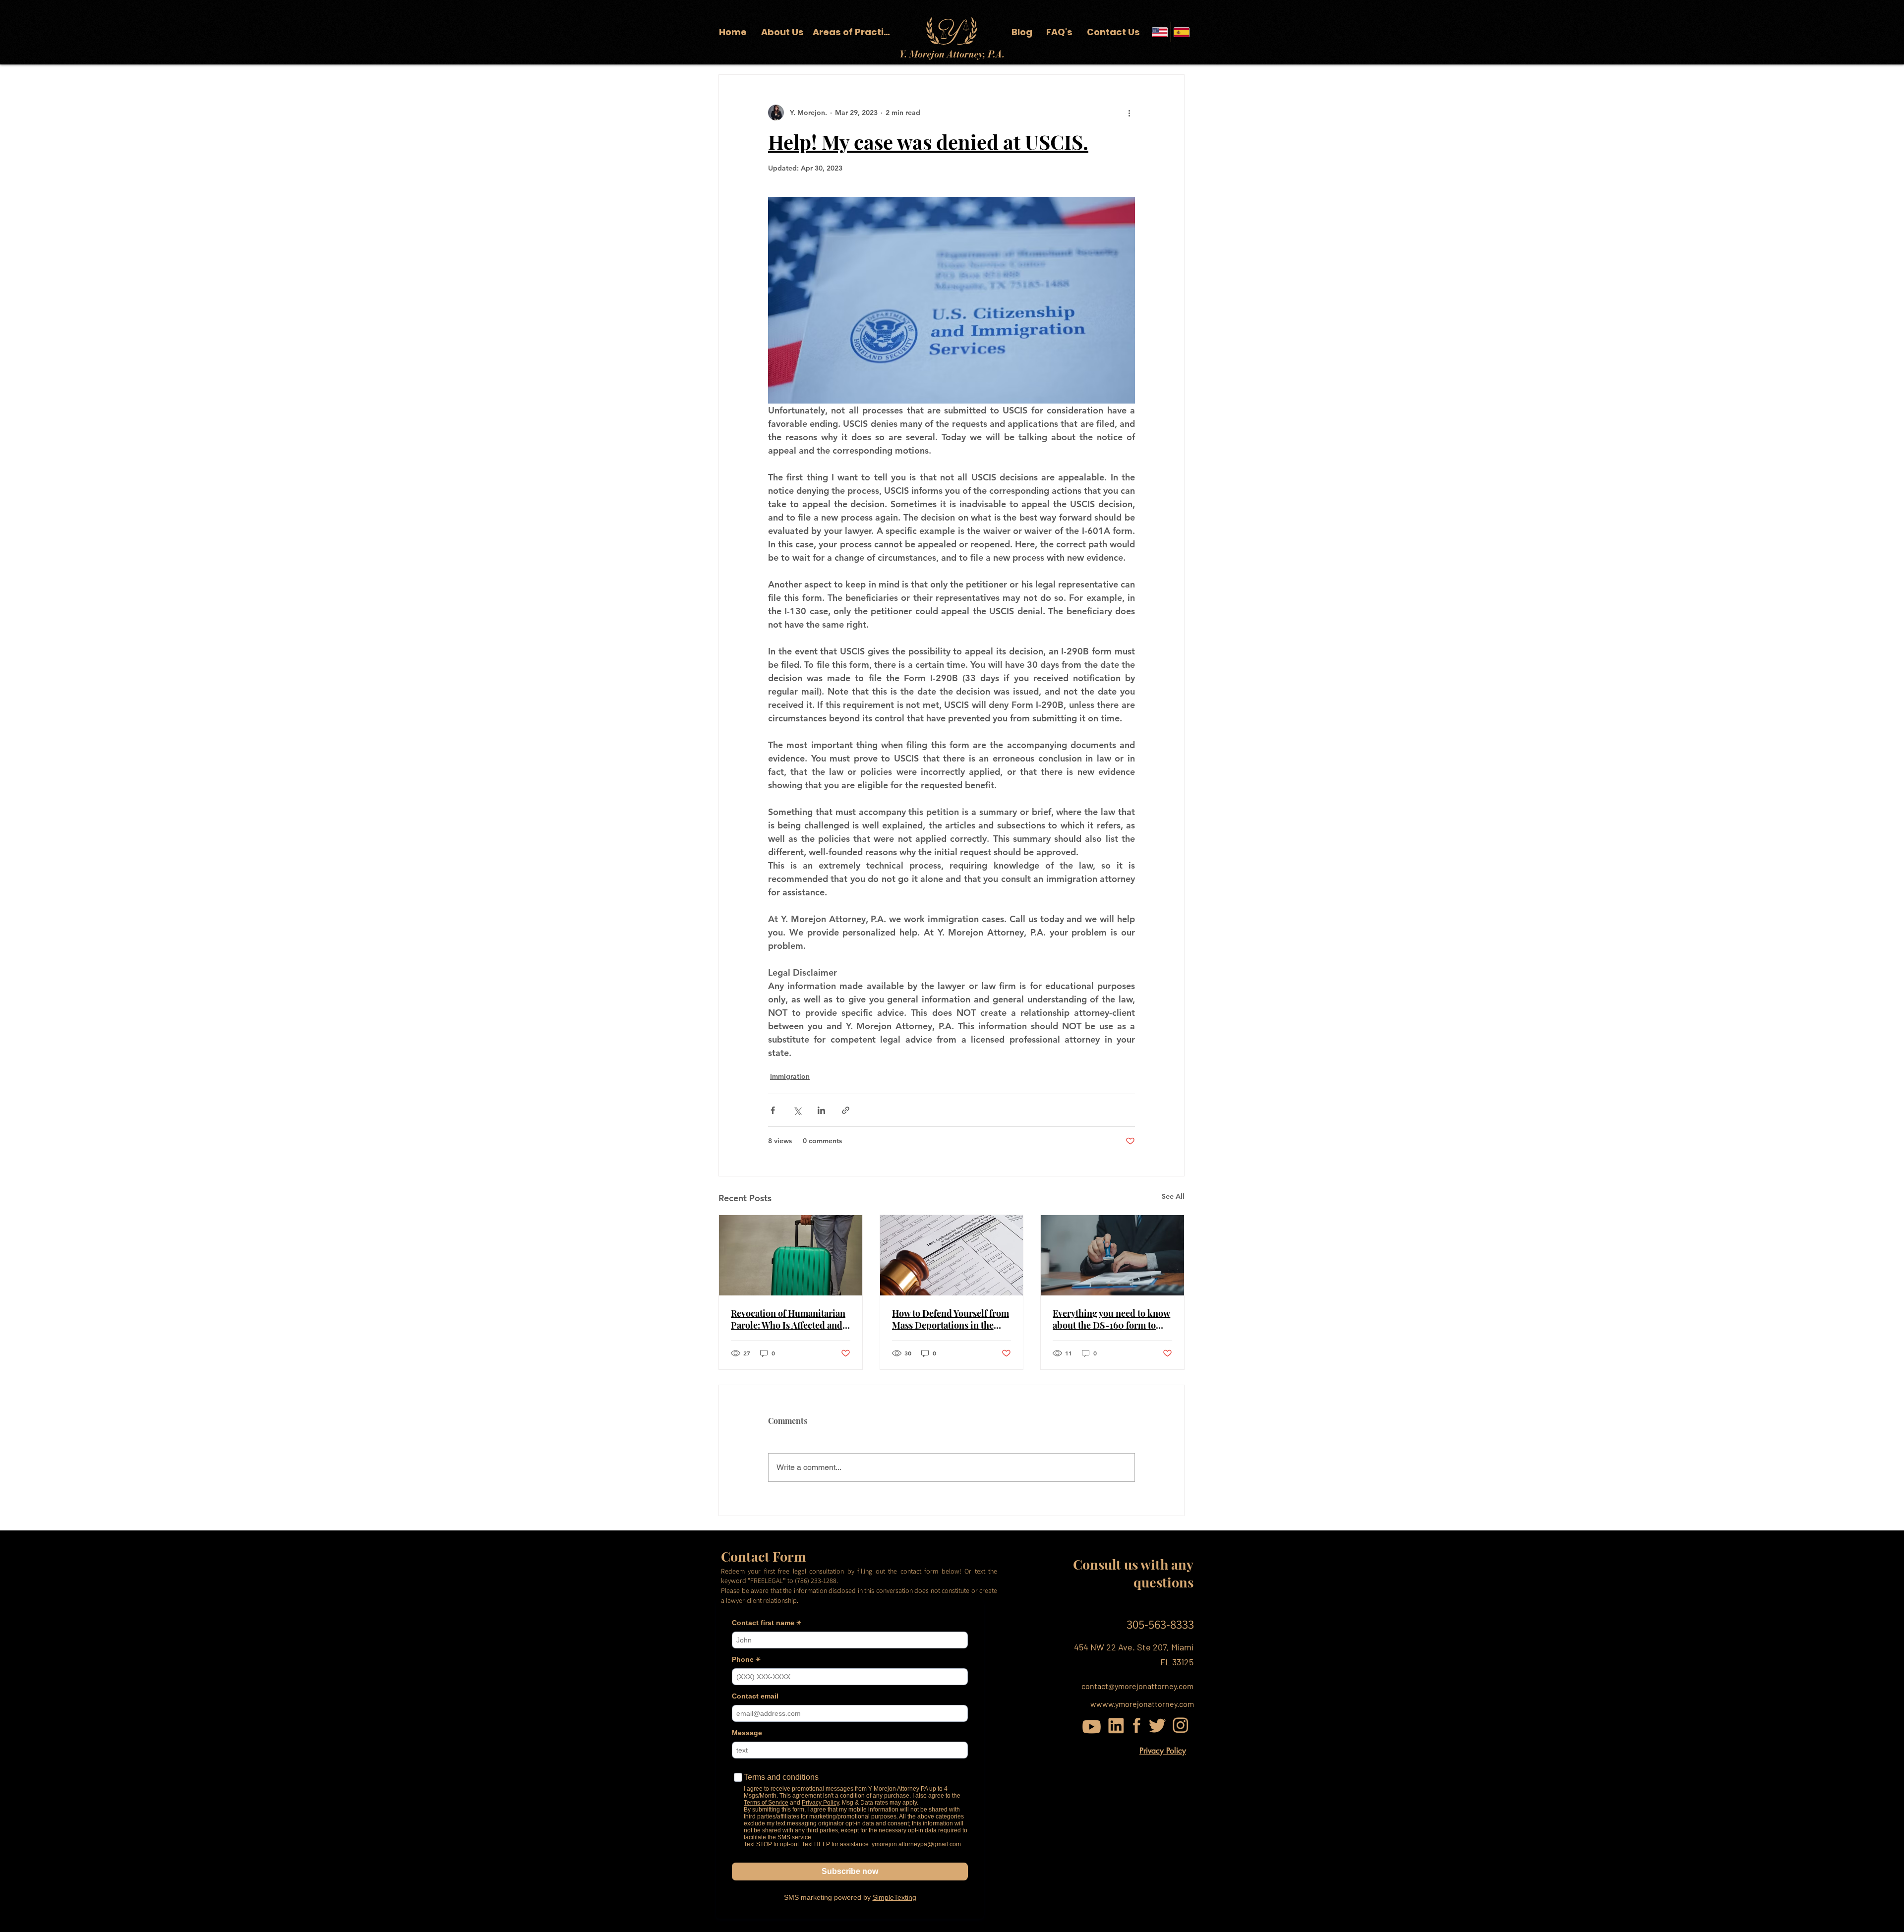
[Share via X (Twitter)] (797, 1110)
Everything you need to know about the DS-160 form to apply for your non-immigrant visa (1111, 1319)
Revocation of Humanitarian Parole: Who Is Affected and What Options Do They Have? (790, 1319)
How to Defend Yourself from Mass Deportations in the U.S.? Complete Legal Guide (951, 1319)
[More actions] (1129, 113)
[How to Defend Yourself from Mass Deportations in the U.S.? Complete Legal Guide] (952, 1255)
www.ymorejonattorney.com (1145, 1704)
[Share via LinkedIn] (821, 1110)
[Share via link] (846, 1110)
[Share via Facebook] (773, 1110)
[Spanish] (1182, 32)
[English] (1160, 32)
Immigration (790, 1076)
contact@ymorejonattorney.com (1137, 1686)
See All (1173, 1196)
